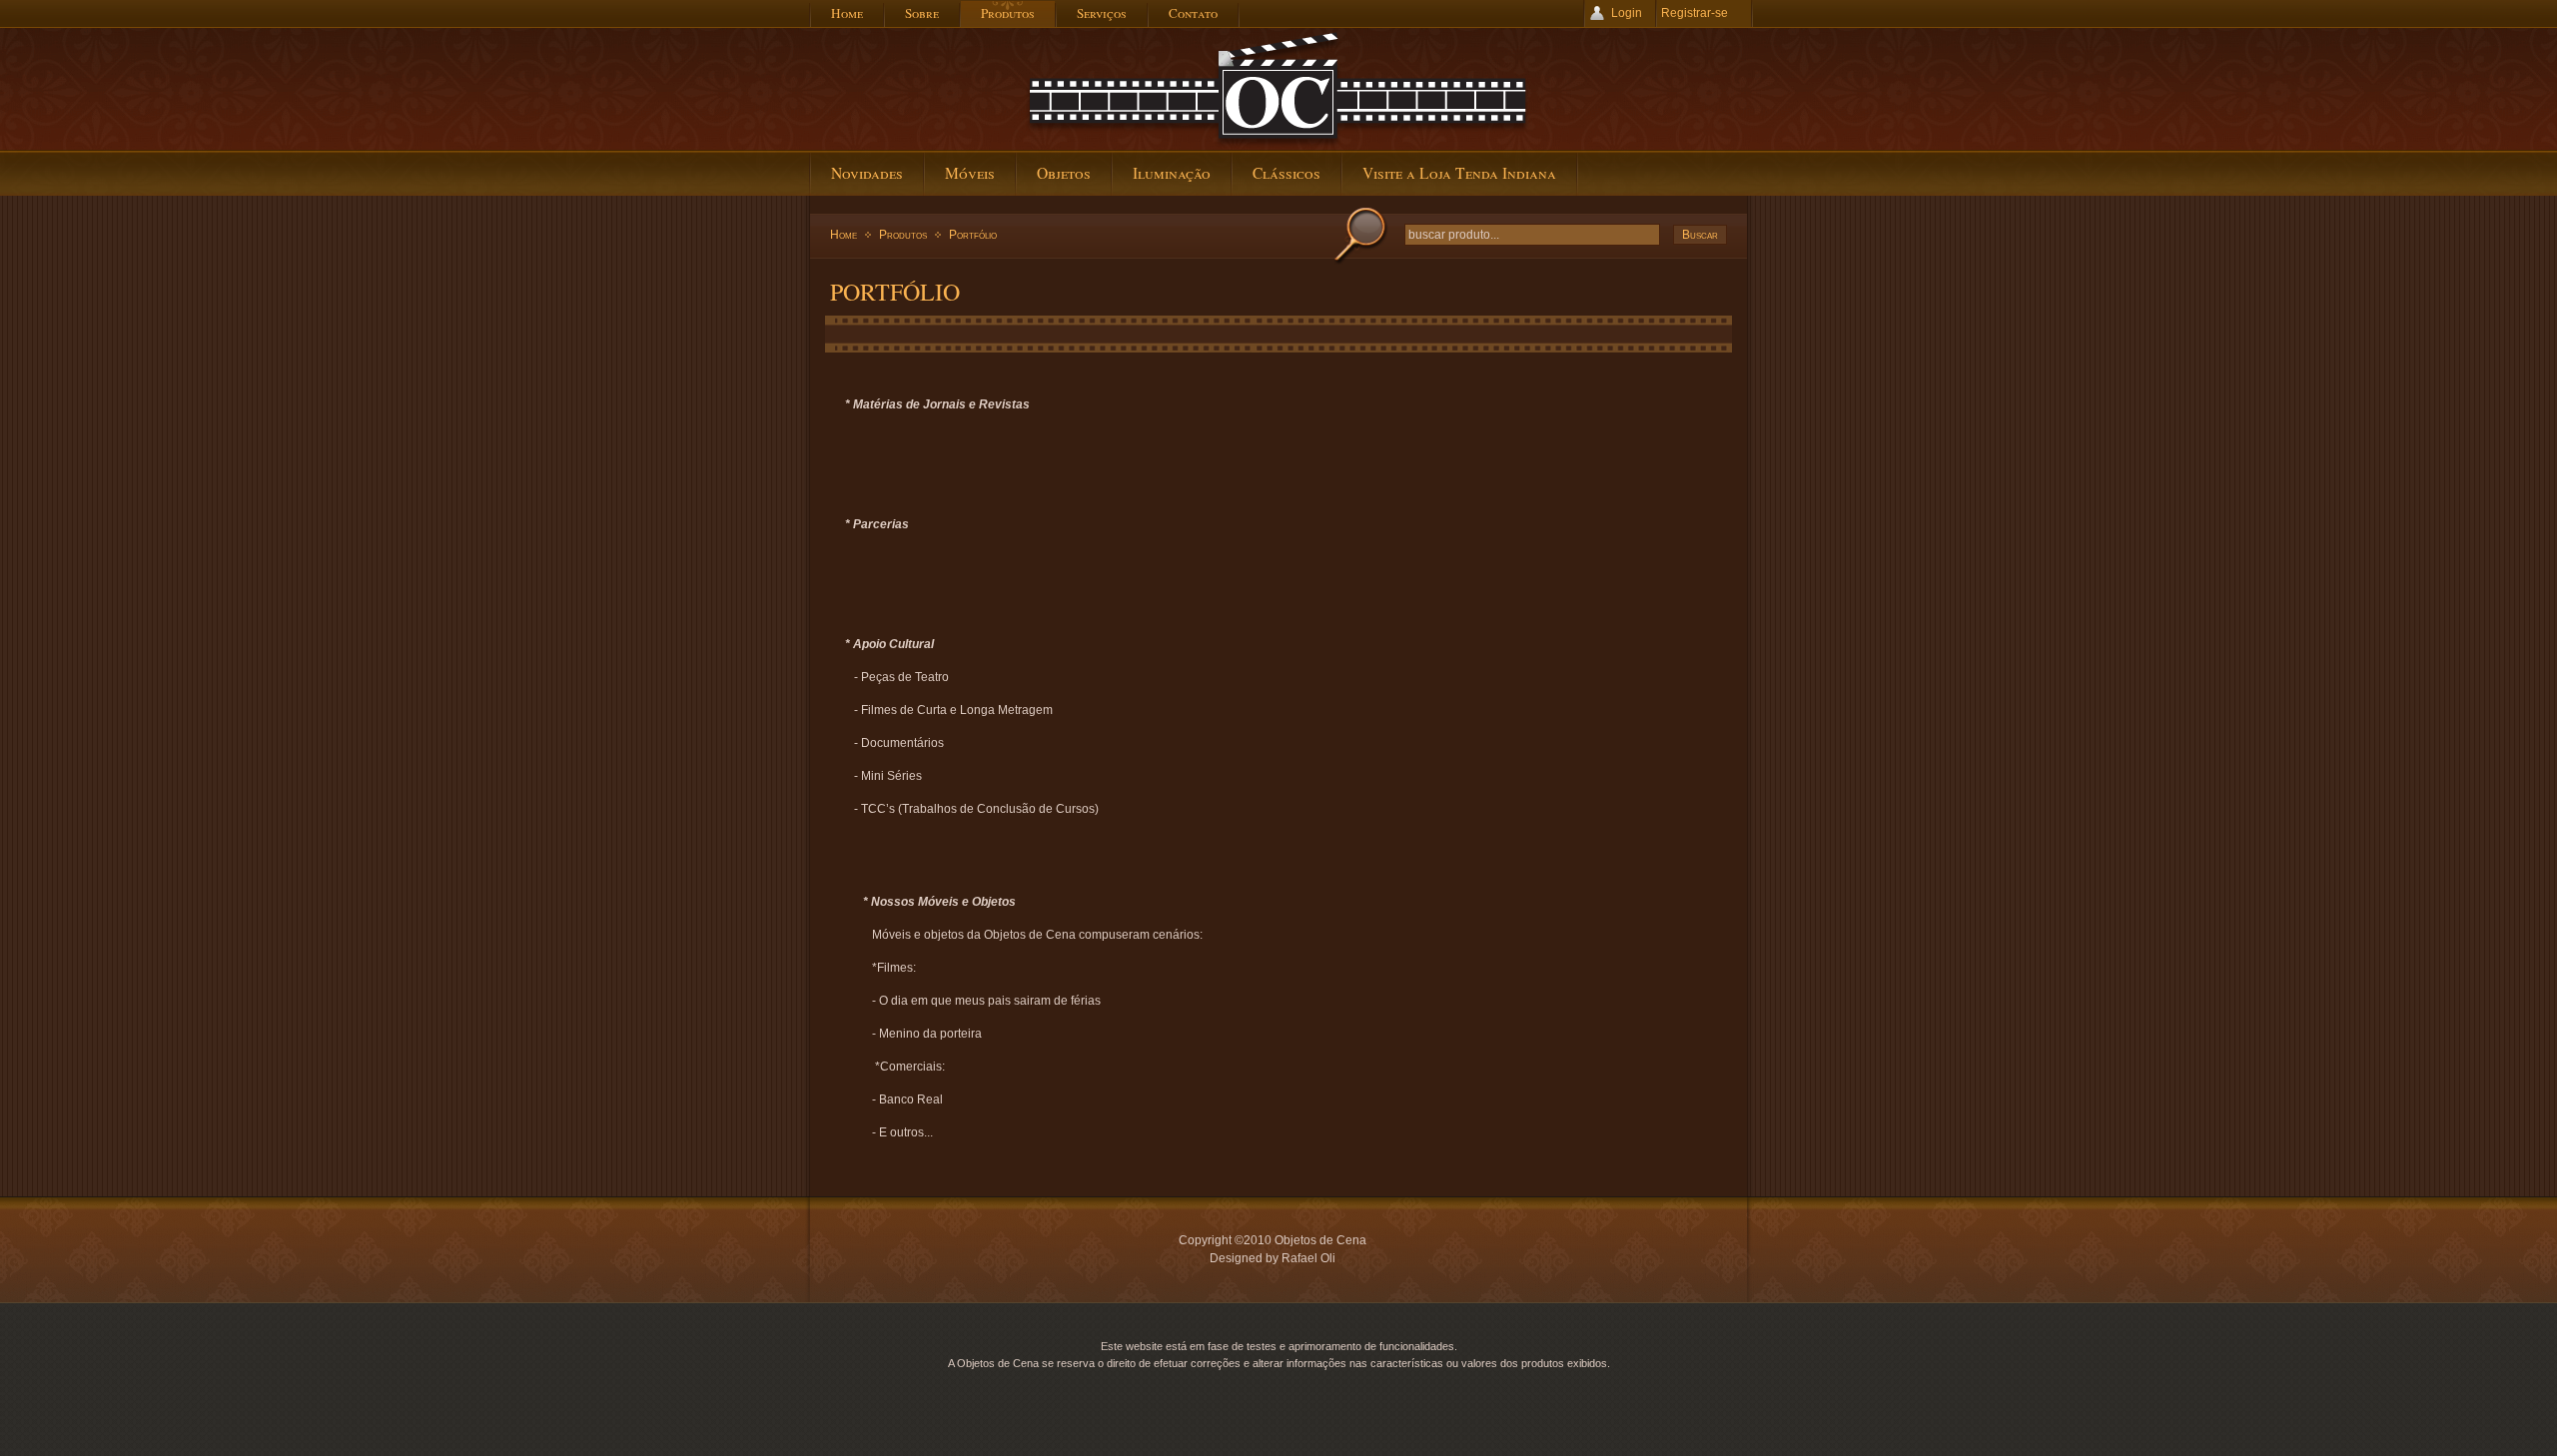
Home (844, 235)
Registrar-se (1695, 13)
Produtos (903, 235)
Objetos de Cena (1278, 89)
